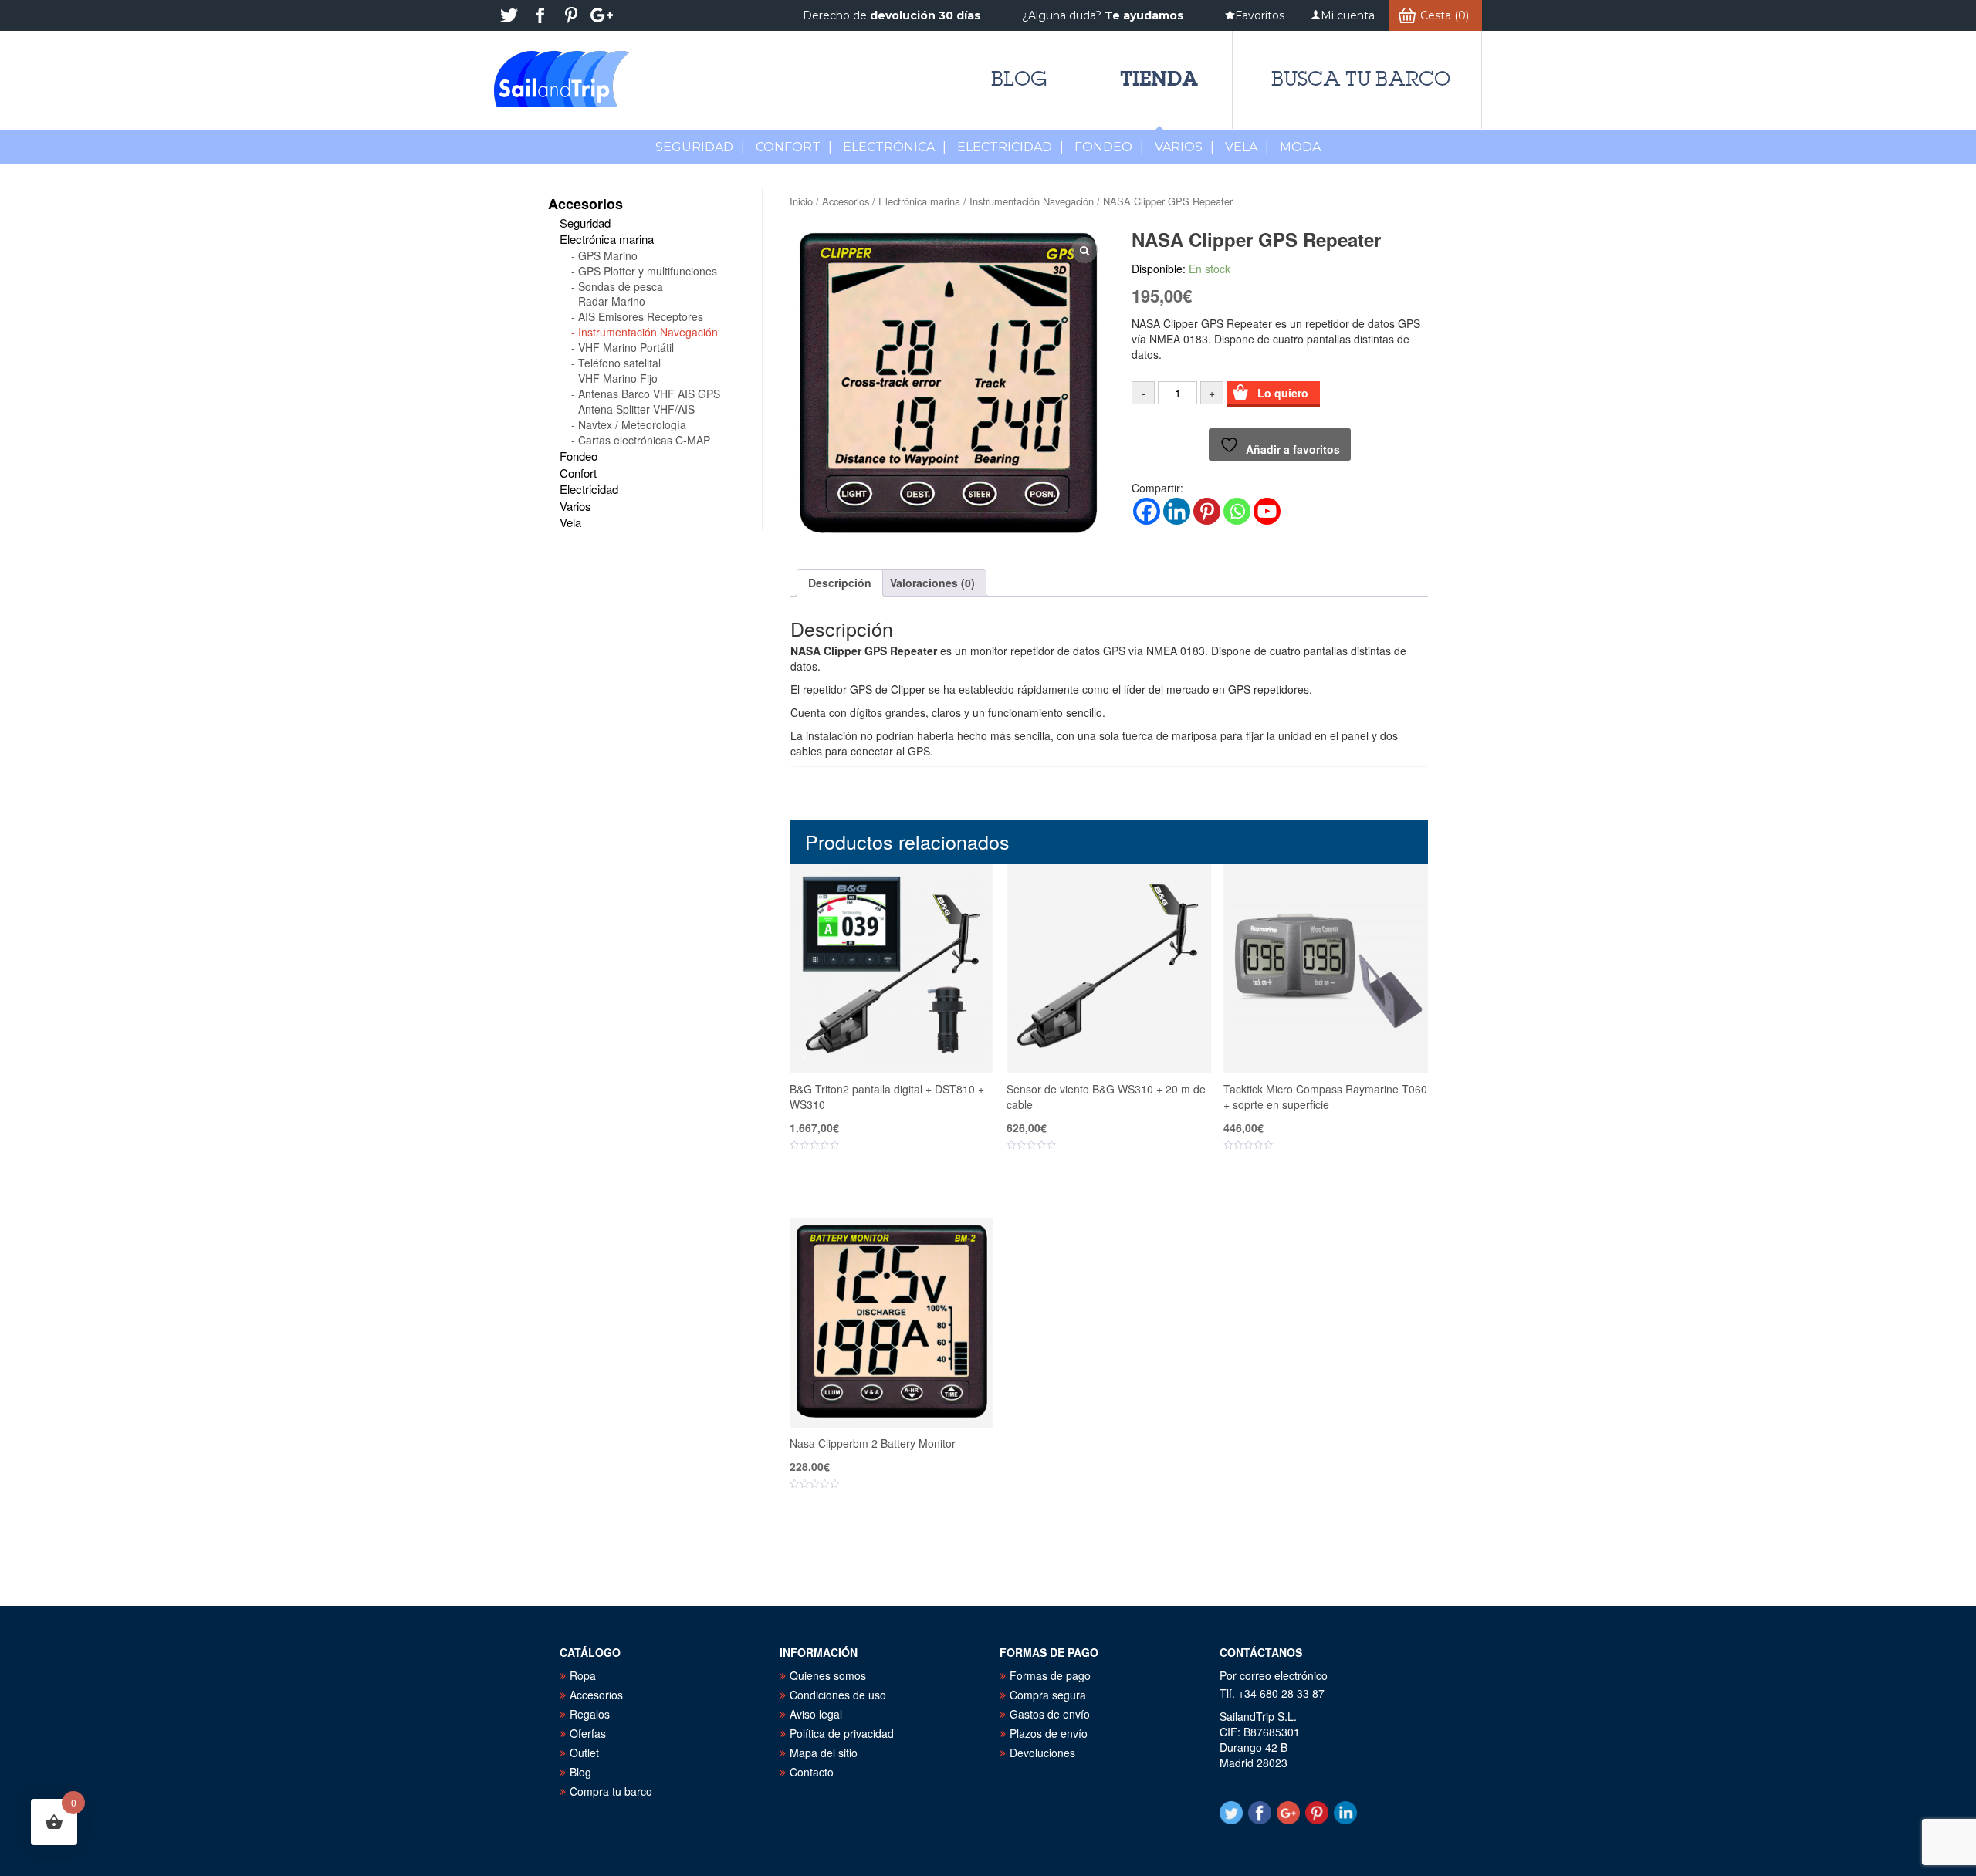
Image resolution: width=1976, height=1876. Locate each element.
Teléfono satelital (619, 363)
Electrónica (895, 147)
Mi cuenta (1348, 15)
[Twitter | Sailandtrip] (509, 15)
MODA (1300, 147)
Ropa (583, 1675)
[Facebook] (1147, 511)
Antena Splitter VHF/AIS (636, 409)
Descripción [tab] (840, 583)
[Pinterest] (1207, 511)
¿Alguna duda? (1103, 15)
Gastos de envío (1050, 1714)
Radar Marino (612, 301)
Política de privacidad (842, 1733)
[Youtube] (1267, 511)
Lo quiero (1283, 393)
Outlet (584, 1753)
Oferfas (588, 1733)
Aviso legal (816, 1714)
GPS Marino (608, 255)
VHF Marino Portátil (626, 347)
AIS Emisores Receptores (641, 316)
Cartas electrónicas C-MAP (644, 440)
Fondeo (1109, 147)
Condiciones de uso (838, 1695)
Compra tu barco (611, 1791)
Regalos (590, 1714)
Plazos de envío (1049, 1733)
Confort (794, 147)
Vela (1247, 147)
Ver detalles (901, 1192)
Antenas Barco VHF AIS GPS (649, 394)
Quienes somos (828, 1675)
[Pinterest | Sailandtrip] (571, 15)
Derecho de (892, 15)
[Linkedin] (1177, 511)
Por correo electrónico (1274, 1675)
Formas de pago (1050, 1675)
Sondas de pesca (621, 286)
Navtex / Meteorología (632, 424)
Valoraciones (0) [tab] (932, 583)
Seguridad (700, 147)
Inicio (801, 201)
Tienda (1159, 78)
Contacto (812, 1772)
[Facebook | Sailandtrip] (540, 15)
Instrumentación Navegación (1032, 201)
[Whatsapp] (1237, 511)
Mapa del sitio (824, 1753)
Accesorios (846, 201)
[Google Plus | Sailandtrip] (602, 15)
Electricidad (1010, 147)
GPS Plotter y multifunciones (648, 271)
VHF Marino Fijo (618, 378)
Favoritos (1260, 15)
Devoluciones (1042, 1753)
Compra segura (1048, 1695)
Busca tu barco (1361, 79)
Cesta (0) (1445, 15)
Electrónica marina (919, 201)
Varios (1184, 147)
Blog (1019, 79)
